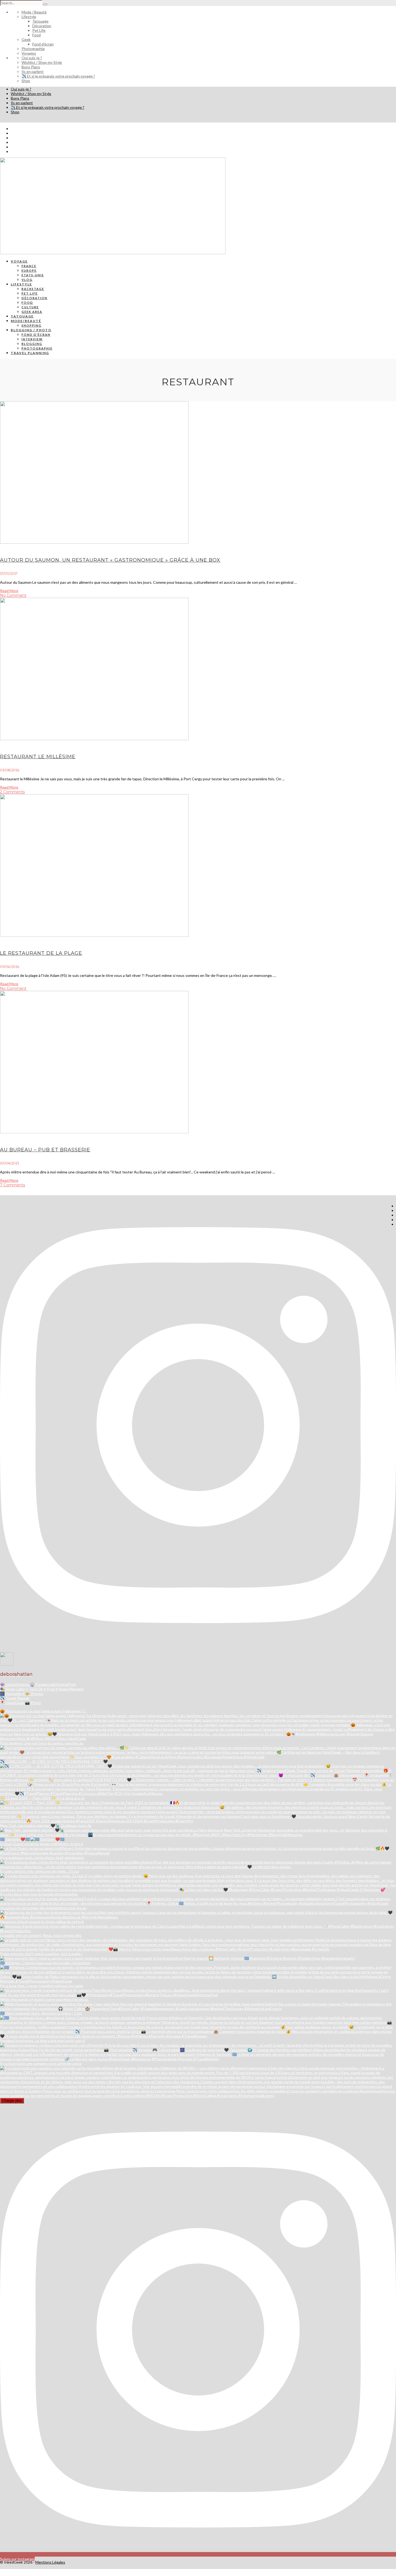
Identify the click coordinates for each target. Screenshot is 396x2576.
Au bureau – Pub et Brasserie (45, 1150)
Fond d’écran (43, 44)
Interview (32, 339)
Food (37, 35)
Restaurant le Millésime (38, 757)
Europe (29, 270)
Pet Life (39, 30)
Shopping (32, 325)
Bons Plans (31, 67)
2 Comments (12, 792)
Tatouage (40, 21)
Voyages (29, 53)
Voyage (19, 261)
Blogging (32, 344)
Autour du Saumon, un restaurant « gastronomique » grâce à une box (110, 560)
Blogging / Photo (31, 330)
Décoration (42, 26)
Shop (26, 81)
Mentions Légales (50, 2562)
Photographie (33, 49)
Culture (30, 307)
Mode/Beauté (26, 321)
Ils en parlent (33, 71)
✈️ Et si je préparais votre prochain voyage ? (58, 76)
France (29, 266)
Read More (9, 591)
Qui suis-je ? (32, 58)
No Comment (13, 595)
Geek (26, 39)
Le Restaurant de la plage (41, 953)
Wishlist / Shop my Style (42, 62)
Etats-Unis (33, 275)
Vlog (27, 280)
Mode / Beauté (34, 12)
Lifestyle (29, 17)
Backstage (33, 289)
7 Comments (13, 1185)
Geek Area (32, 312)
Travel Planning (30, 353)
